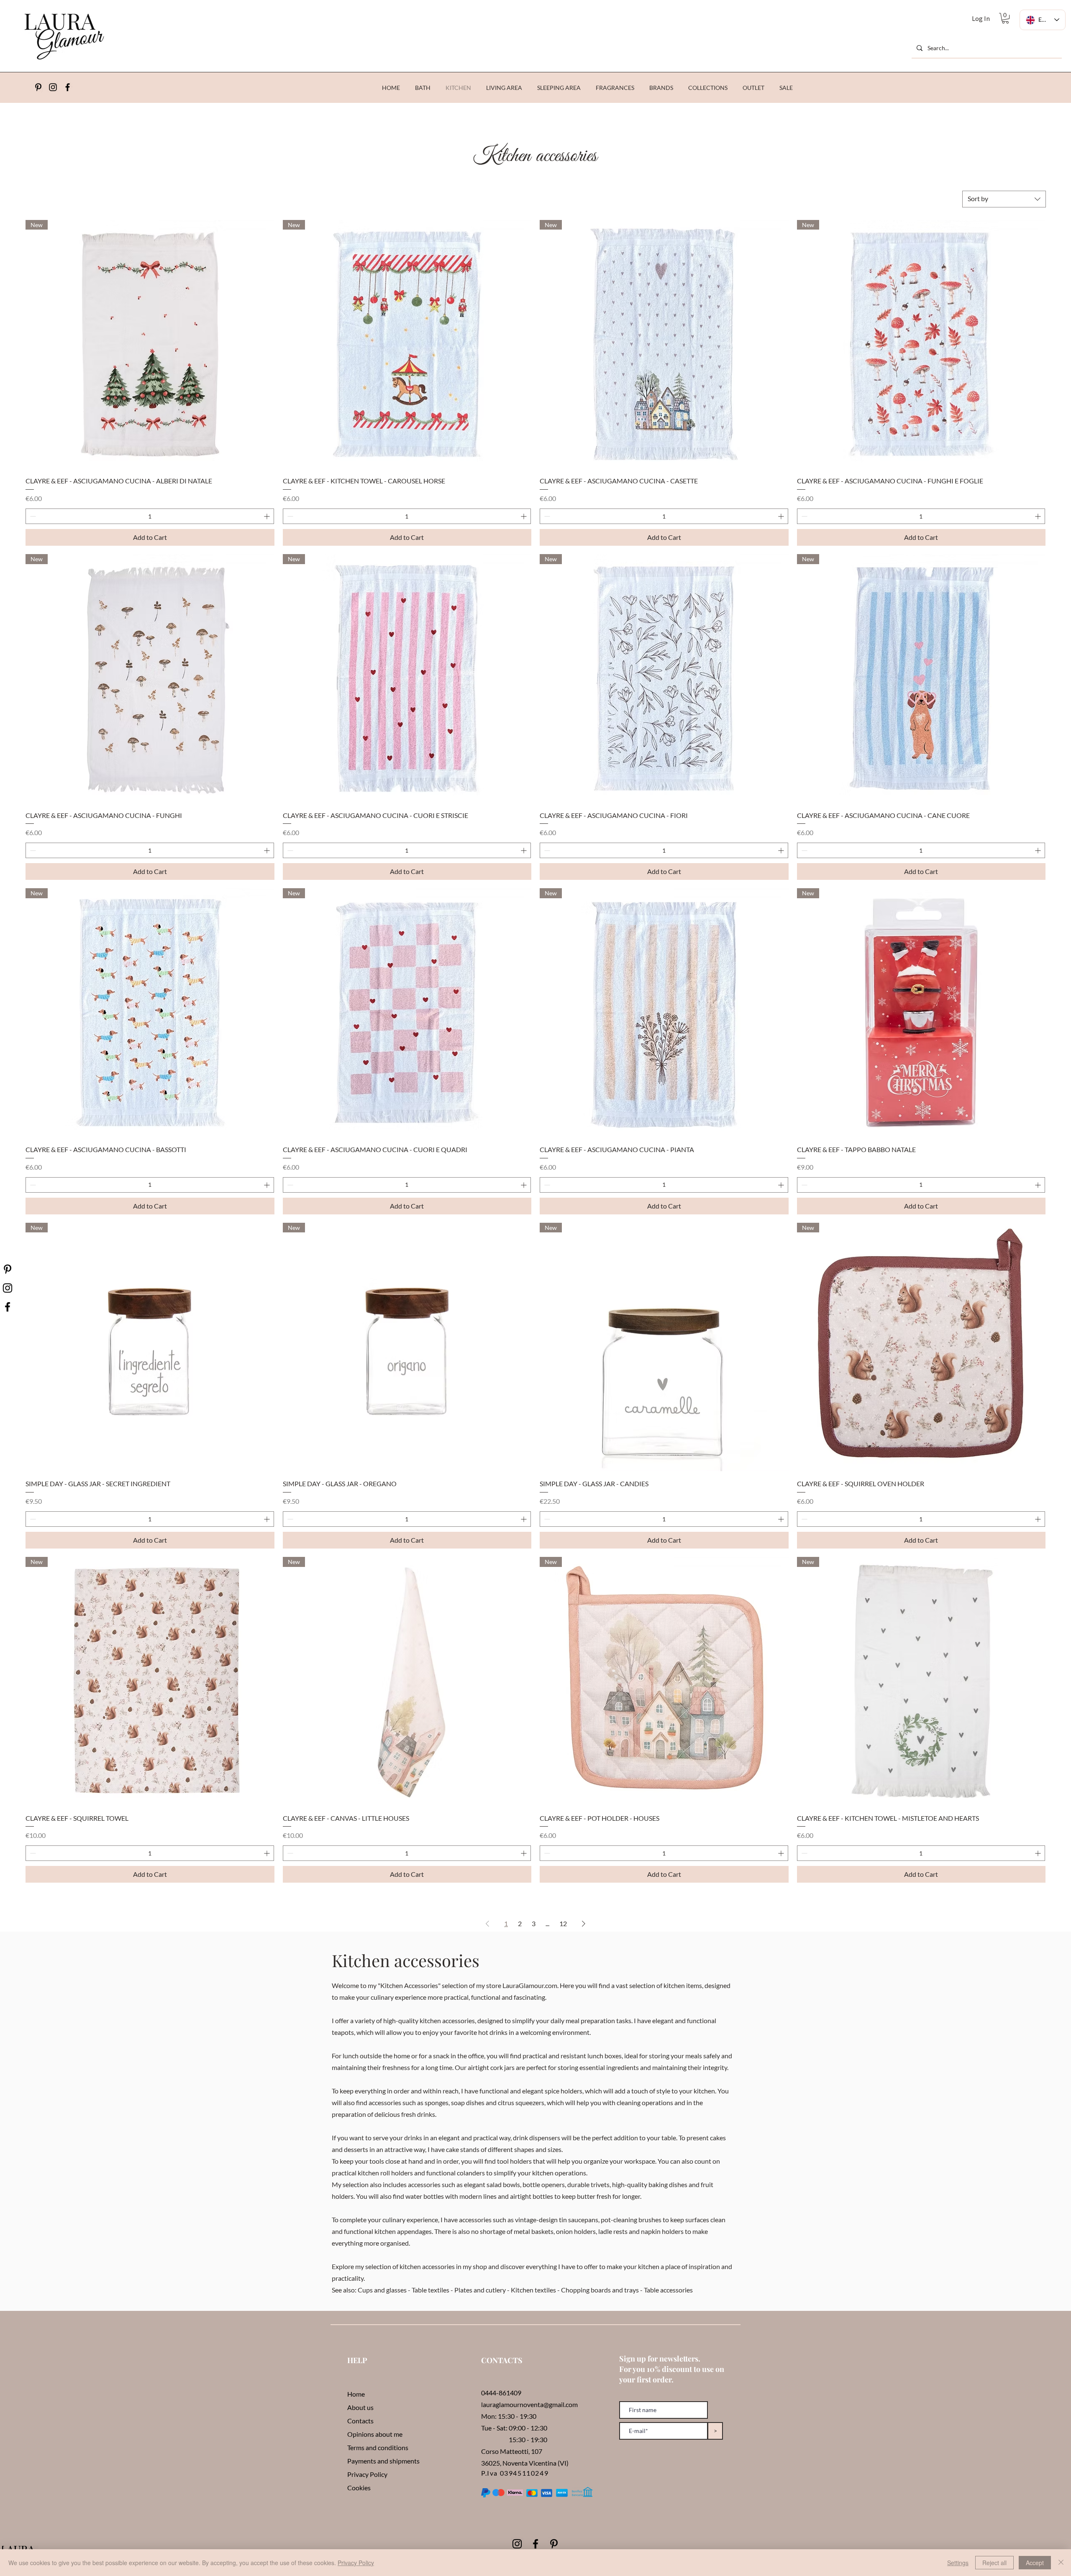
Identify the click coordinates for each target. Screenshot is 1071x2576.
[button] (1005, 18)
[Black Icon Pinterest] (38, 87)
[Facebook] (68, 87)
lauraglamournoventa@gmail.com (529, 2404)
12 (563, 1923)
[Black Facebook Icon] (535, 2544)
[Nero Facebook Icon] (8, 1307)
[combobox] (1004, 199)
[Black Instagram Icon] (517, 2544)
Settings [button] (958, 2563)
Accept (1035, 2563)
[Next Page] (584, 1924)
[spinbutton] (150, 516)
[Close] (1061, 2563)
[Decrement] (32, 516)
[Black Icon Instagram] (53, 87)
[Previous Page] (487, 1924)
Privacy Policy (356, 2563)
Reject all (994, 2563)
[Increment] (268, 516)
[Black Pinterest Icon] (554, 2544)
